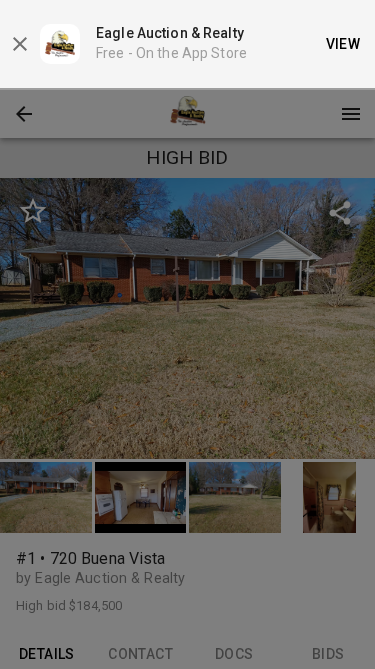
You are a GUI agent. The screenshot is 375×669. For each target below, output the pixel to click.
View (343, 44)
